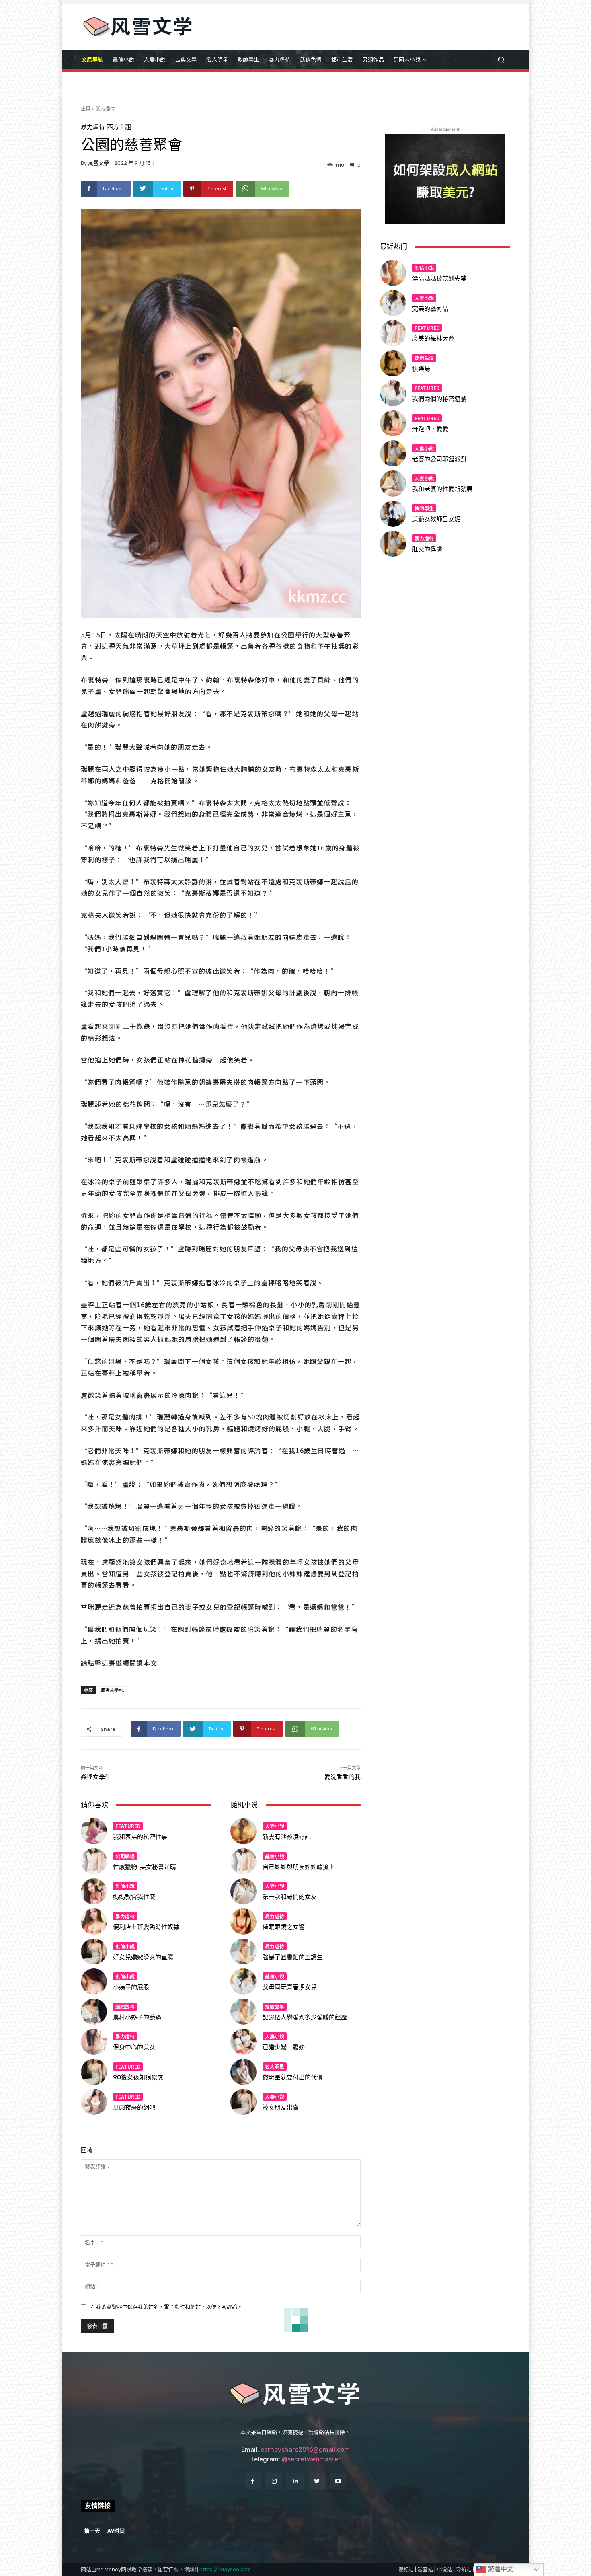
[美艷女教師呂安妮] (393, 514)
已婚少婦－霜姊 (284, 2047)
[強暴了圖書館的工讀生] (243, 1952)
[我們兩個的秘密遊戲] (393, 393)
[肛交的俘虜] (393, 544)
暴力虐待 (105, 108)
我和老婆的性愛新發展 (442, 489)
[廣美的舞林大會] (393, 333)
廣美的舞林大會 (433, 339)
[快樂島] (393, 363)
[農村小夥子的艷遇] (94, 2012)
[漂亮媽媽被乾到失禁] (393, 273)
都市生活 (424, 358)
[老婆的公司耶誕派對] (393, 453)
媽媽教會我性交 (134, 1897)
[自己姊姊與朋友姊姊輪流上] (243, 1861)
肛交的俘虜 (427, 549)
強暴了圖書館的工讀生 (293, 1957)
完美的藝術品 (430, 309)
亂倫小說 (125, 1886)
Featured (128, 1826)
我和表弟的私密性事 (140, 1837)
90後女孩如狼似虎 (138, 2077)
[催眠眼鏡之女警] (243, 1922)
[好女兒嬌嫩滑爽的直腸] (94, 1952)
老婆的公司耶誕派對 (439, 459)
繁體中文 (500, 2569)
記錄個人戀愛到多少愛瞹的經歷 (305, 2017)
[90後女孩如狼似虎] (94, 2072)
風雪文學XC (113, 1690)
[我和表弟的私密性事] (94, 1831)
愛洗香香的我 (343, 1777)
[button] (501, 60)
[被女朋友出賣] (243, 2102)
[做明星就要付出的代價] (243, 2072)
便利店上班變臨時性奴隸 (146, 1927)
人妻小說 (275, 1826)
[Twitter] (317, 2481)
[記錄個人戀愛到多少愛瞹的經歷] (243, 2012)
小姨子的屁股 (131, 1987)
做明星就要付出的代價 (293, 2077)
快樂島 (421, 369)
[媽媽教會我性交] (94, 1891)
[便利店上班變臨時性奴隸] (94, 1922)
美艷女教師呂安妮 (436, 519)
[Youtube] (338, 2481)
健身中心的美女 (134, 2047)
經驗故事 (125, 2006)
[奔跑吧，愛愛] (393, 423)
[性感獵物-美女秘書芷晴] (94, 1861)
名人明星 (275, 2066)
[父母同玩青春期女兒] (243, 1981)
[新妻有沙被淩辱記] (243, 1831)
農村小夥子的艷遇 (137, 2017)
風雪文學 (98, 163)
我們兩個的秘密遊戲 (439, 399)
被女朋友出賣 (281, 2108)
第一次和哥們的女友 (290, 1897)
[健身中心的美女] (94, 2042)
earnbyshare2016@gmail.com (305, 2450)
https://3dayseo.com (225, 2569)
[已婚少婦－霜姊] (243, 2042)
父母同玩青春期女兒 (290, 1987)
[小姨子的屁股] (94, 1981)
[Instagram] (274, 2481)
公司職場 (125, 1856)
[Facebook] (253, 2481)
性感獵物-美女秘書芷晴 (145, 1867)
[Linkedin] (295, 2481)
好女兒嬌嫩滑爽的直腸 (143, 1957)
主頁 (86, 108)
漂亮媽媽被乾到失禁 (439, 279)
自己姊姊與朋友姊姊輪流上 (299, 1867)
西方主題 (119, 127)
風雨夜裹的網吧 (134, 2108)
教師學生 (424, 508)
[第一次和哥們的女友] (243, 1891)
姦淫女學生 (96, 1777)
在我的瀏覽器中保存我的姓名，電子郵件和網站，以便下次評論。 (167, 2307)
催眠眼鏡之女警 (284, 1927)
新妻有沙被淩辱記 (287, 1837)
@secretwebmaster (311, 2459)
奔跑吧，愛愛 (430, 429)
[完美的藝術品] (393, 303)
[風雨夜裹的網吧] (94, 2102)
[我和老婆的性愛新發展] (393, 484)
